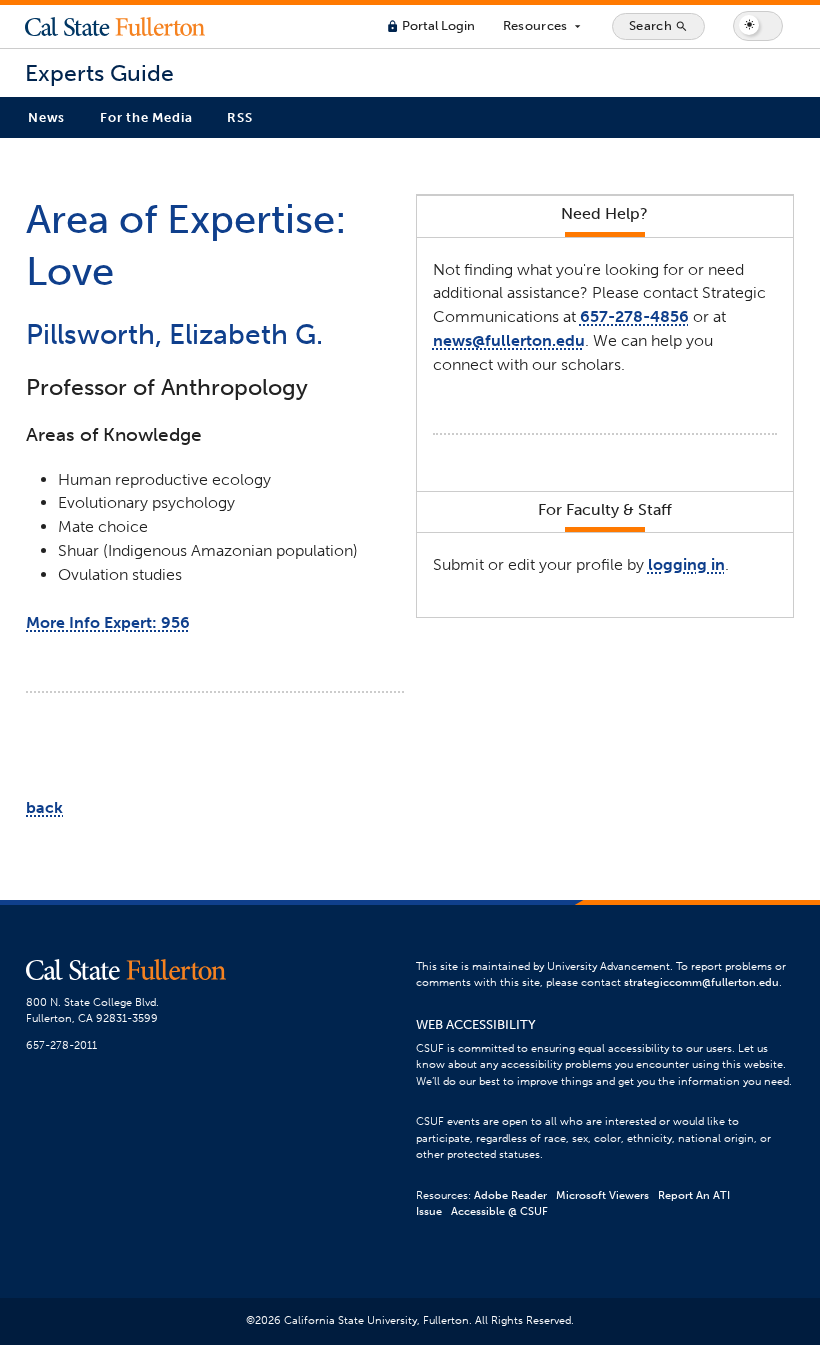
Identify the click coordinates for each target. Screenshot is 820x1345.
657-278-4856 (634, 316)
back (44, 807)
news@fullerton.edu (509, 340)
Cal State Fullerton (115, 26)
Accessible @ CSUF (499, 1211)
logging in (686, 564)
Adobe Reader (510, 1195)
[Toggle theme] (758, 26)
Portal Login (430, 25)
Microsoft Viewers (602, 1195)
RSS (239, 117)
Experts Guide (99, 73)
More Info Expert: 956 (108, 622)
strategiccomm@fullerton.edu (701, 982)
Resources (543, 26)
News (46, 117)
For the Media (146, 117)
